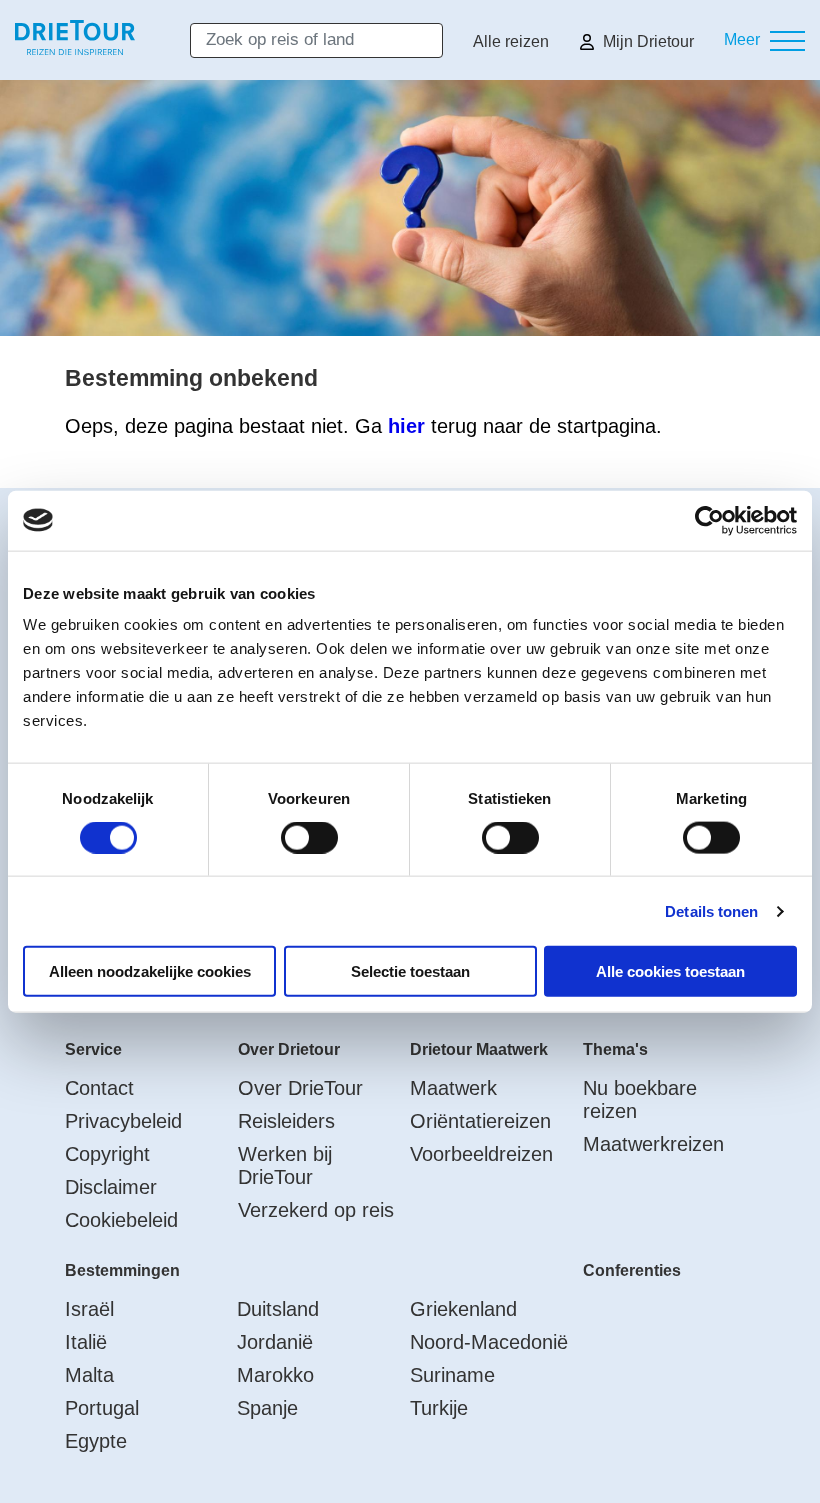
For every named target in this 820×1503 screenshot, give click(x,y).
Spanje (267, 1408)
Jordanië (275, 1342)
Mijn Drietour (648, 41)
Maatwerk (453, 1088)
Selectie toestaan (410, 971)
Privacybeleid (123, 1121)
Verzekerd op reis (316, 1210)
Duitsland (278, 1309)
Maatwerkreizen (653, 1144)
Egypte (96, 1441)
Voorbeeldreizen (481, 1154)
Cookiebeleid (121, 1220)
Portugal (102, 1408)
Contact (99, 1088)
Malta (89, 1375)
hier (406, 426)
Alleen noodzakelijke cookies (150, 971)
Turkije (439, 1408)
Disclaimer (111, 1187)
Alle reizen (511, 41)
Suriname (452, 1375)
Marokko (275, 1375)
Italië (86, 1342)
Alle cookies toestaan (670, 971)
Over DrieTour (300, 1088)
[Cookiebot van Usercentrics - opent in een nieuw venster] (709, 520)
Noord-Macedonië (489, 1342)
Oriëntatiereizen (480, 1121)
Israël (89, 1309)
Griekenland (463, 1309)
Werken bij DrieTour (285, 1165)
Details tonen (711, 910)
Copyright (107, 1154)
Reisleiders (286, 1121)
